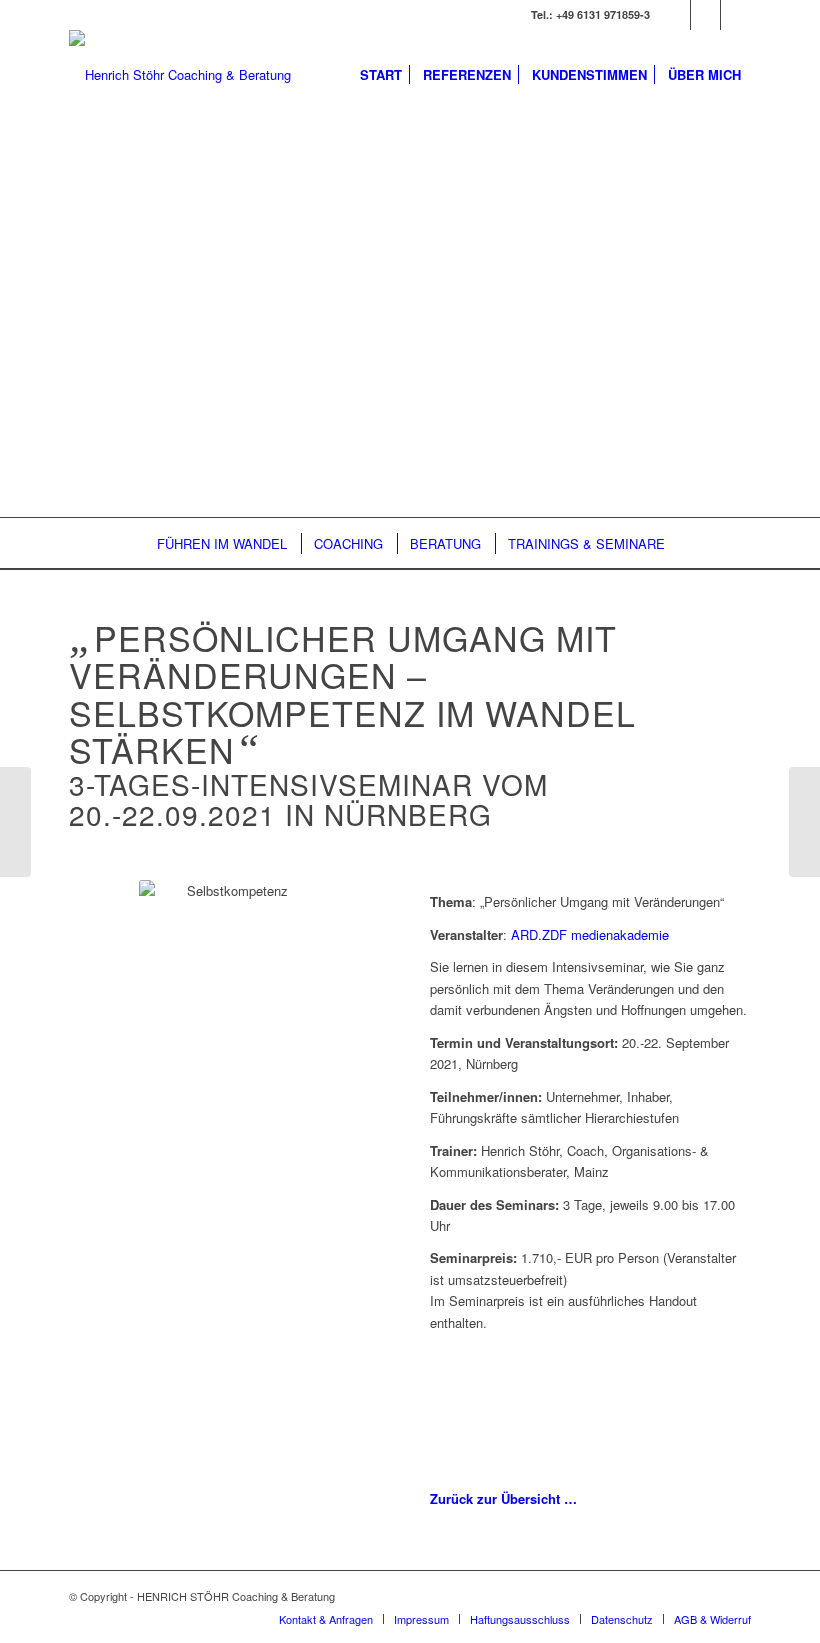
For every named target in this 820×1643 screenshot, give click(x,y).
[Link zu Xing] (675, 15)
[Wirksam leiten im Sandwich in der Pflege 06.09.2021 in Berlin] (804, 822)
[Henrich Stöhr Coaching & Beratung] (180, 75)
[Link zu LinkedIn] (705, 15)
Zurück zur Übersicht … (503, 1498)
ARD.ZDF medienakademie (590, 934)
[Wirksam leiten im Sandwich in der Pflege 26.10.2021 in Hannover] (15, 822)
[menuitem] (381, 75)
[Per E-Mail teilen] (590, 1425)
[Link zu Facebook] (736, 15)
